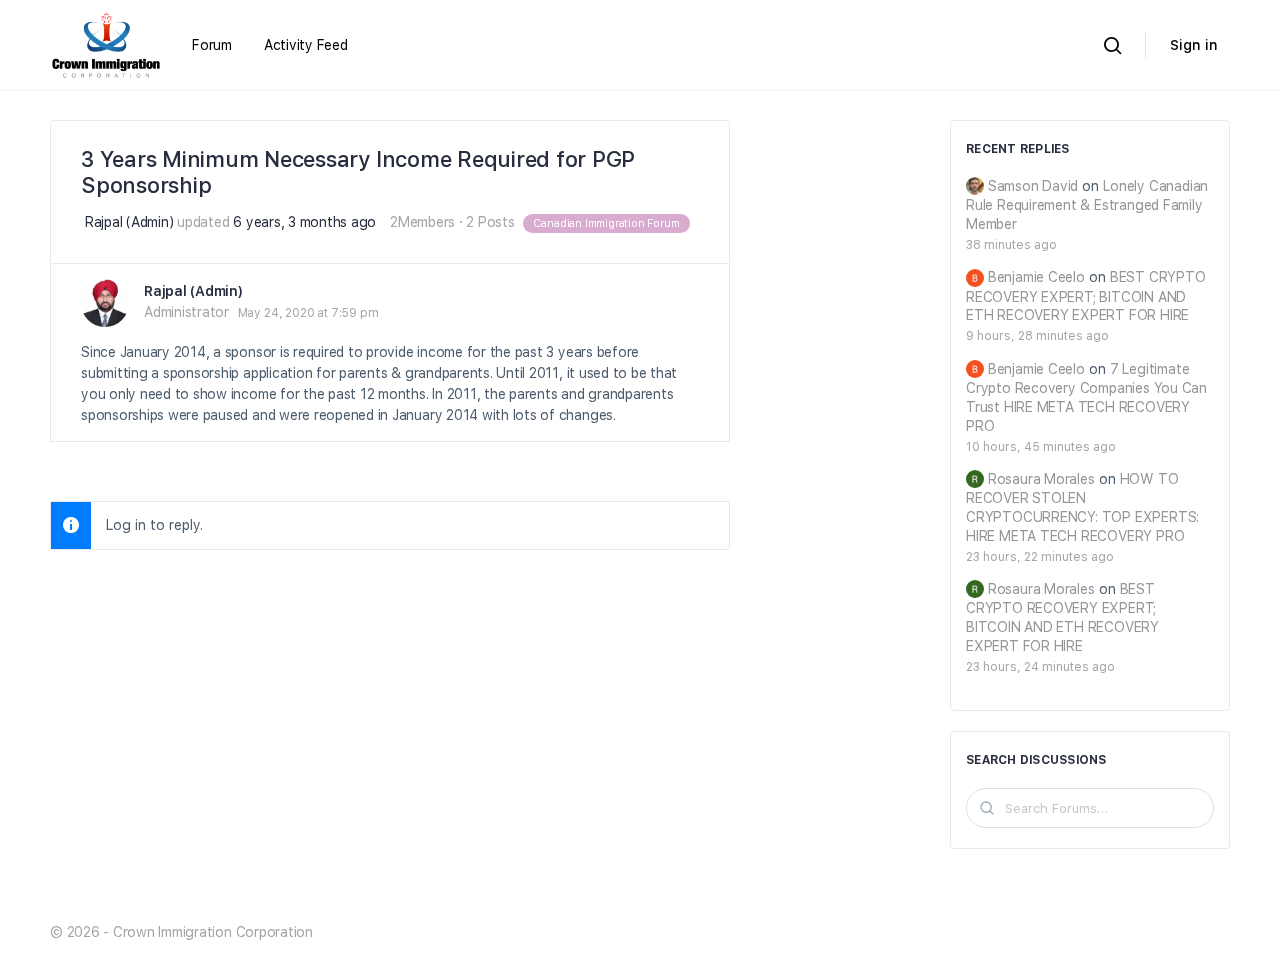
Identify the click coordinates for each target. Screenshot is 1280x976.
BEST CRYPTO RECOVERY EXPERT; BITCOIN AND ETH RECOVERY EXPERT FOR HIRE (1086, 296)
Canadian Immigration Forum (606, 223)
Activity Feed (306, 45)
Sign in (1194, 45)
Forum (212, 45)
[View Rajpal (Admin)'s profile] (105, 303)
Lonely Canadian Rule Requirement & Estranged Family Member (1087, 205)
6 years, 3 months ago (304, 222)
